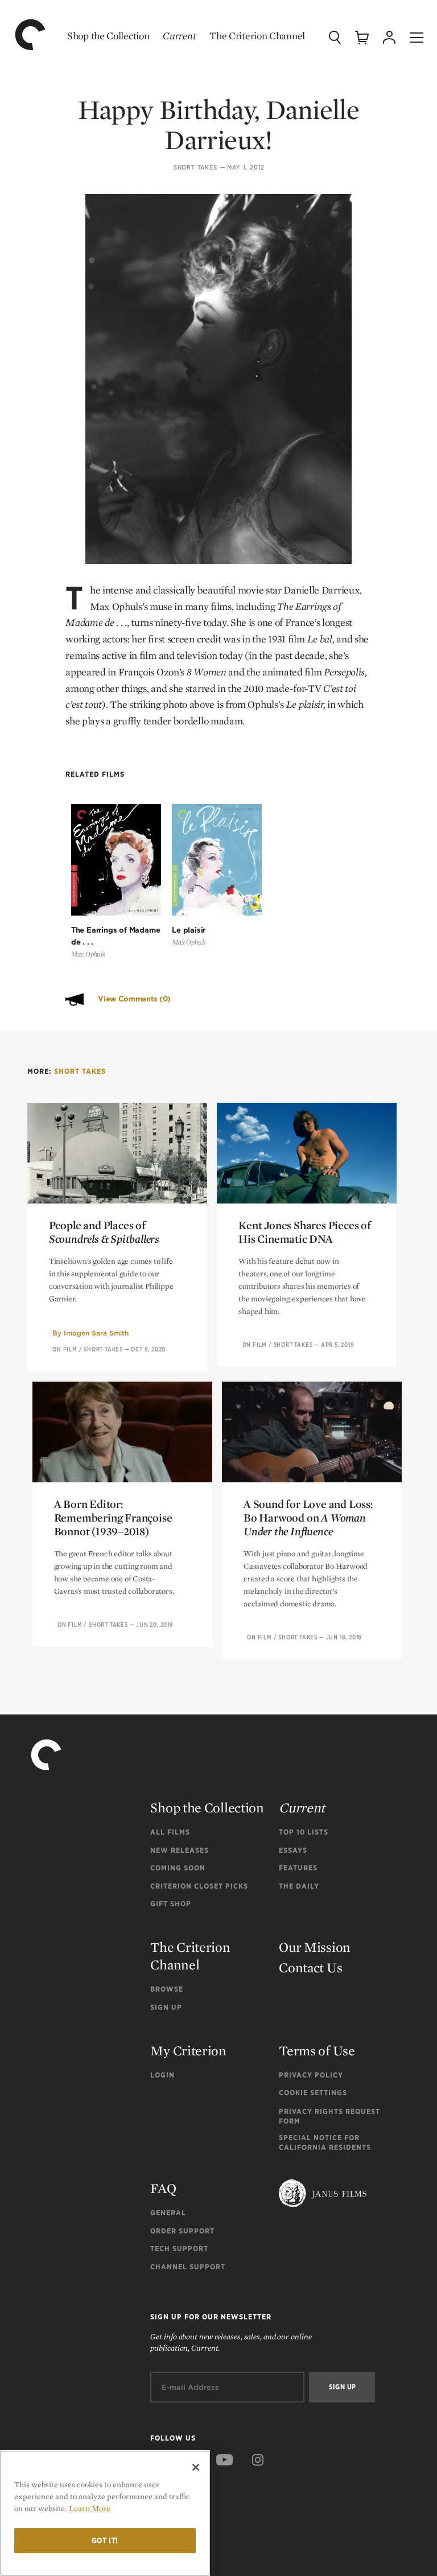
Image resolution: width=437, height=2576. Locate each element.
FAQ (163, 2188)
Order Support (182, 2231)
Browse (167, 1989)
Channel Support (188, 2267)
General (168, 2213)
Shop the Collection (108, 36)
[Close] (196, 2467)
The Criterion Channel (257, 36)
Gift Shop (171, 1904)
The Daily (299, 1886)
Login (162, 2075)
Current (179, 36)
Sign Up (166, 2007)
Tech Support (179, 2249)
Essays (293, 1850)
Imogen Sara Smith (96, 1333)
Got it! (105, 2540)
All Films (170, 1832)
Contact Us (310, 1967)
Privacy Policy (311, 2075)
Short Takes (195, 168)
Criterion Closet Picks (199, 1886)
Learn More (90, 2508)
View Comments (134, 999)
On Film (65, 1349)
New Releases (180, 1850)
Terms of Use (317, 2051)
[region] (105, 2513)
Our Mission (315, 1947)
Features (298, 1868)
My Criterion (188, 2051)
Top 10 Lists (304, 1832)
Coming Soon (178, 1868)
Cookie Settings (313, 2093)
